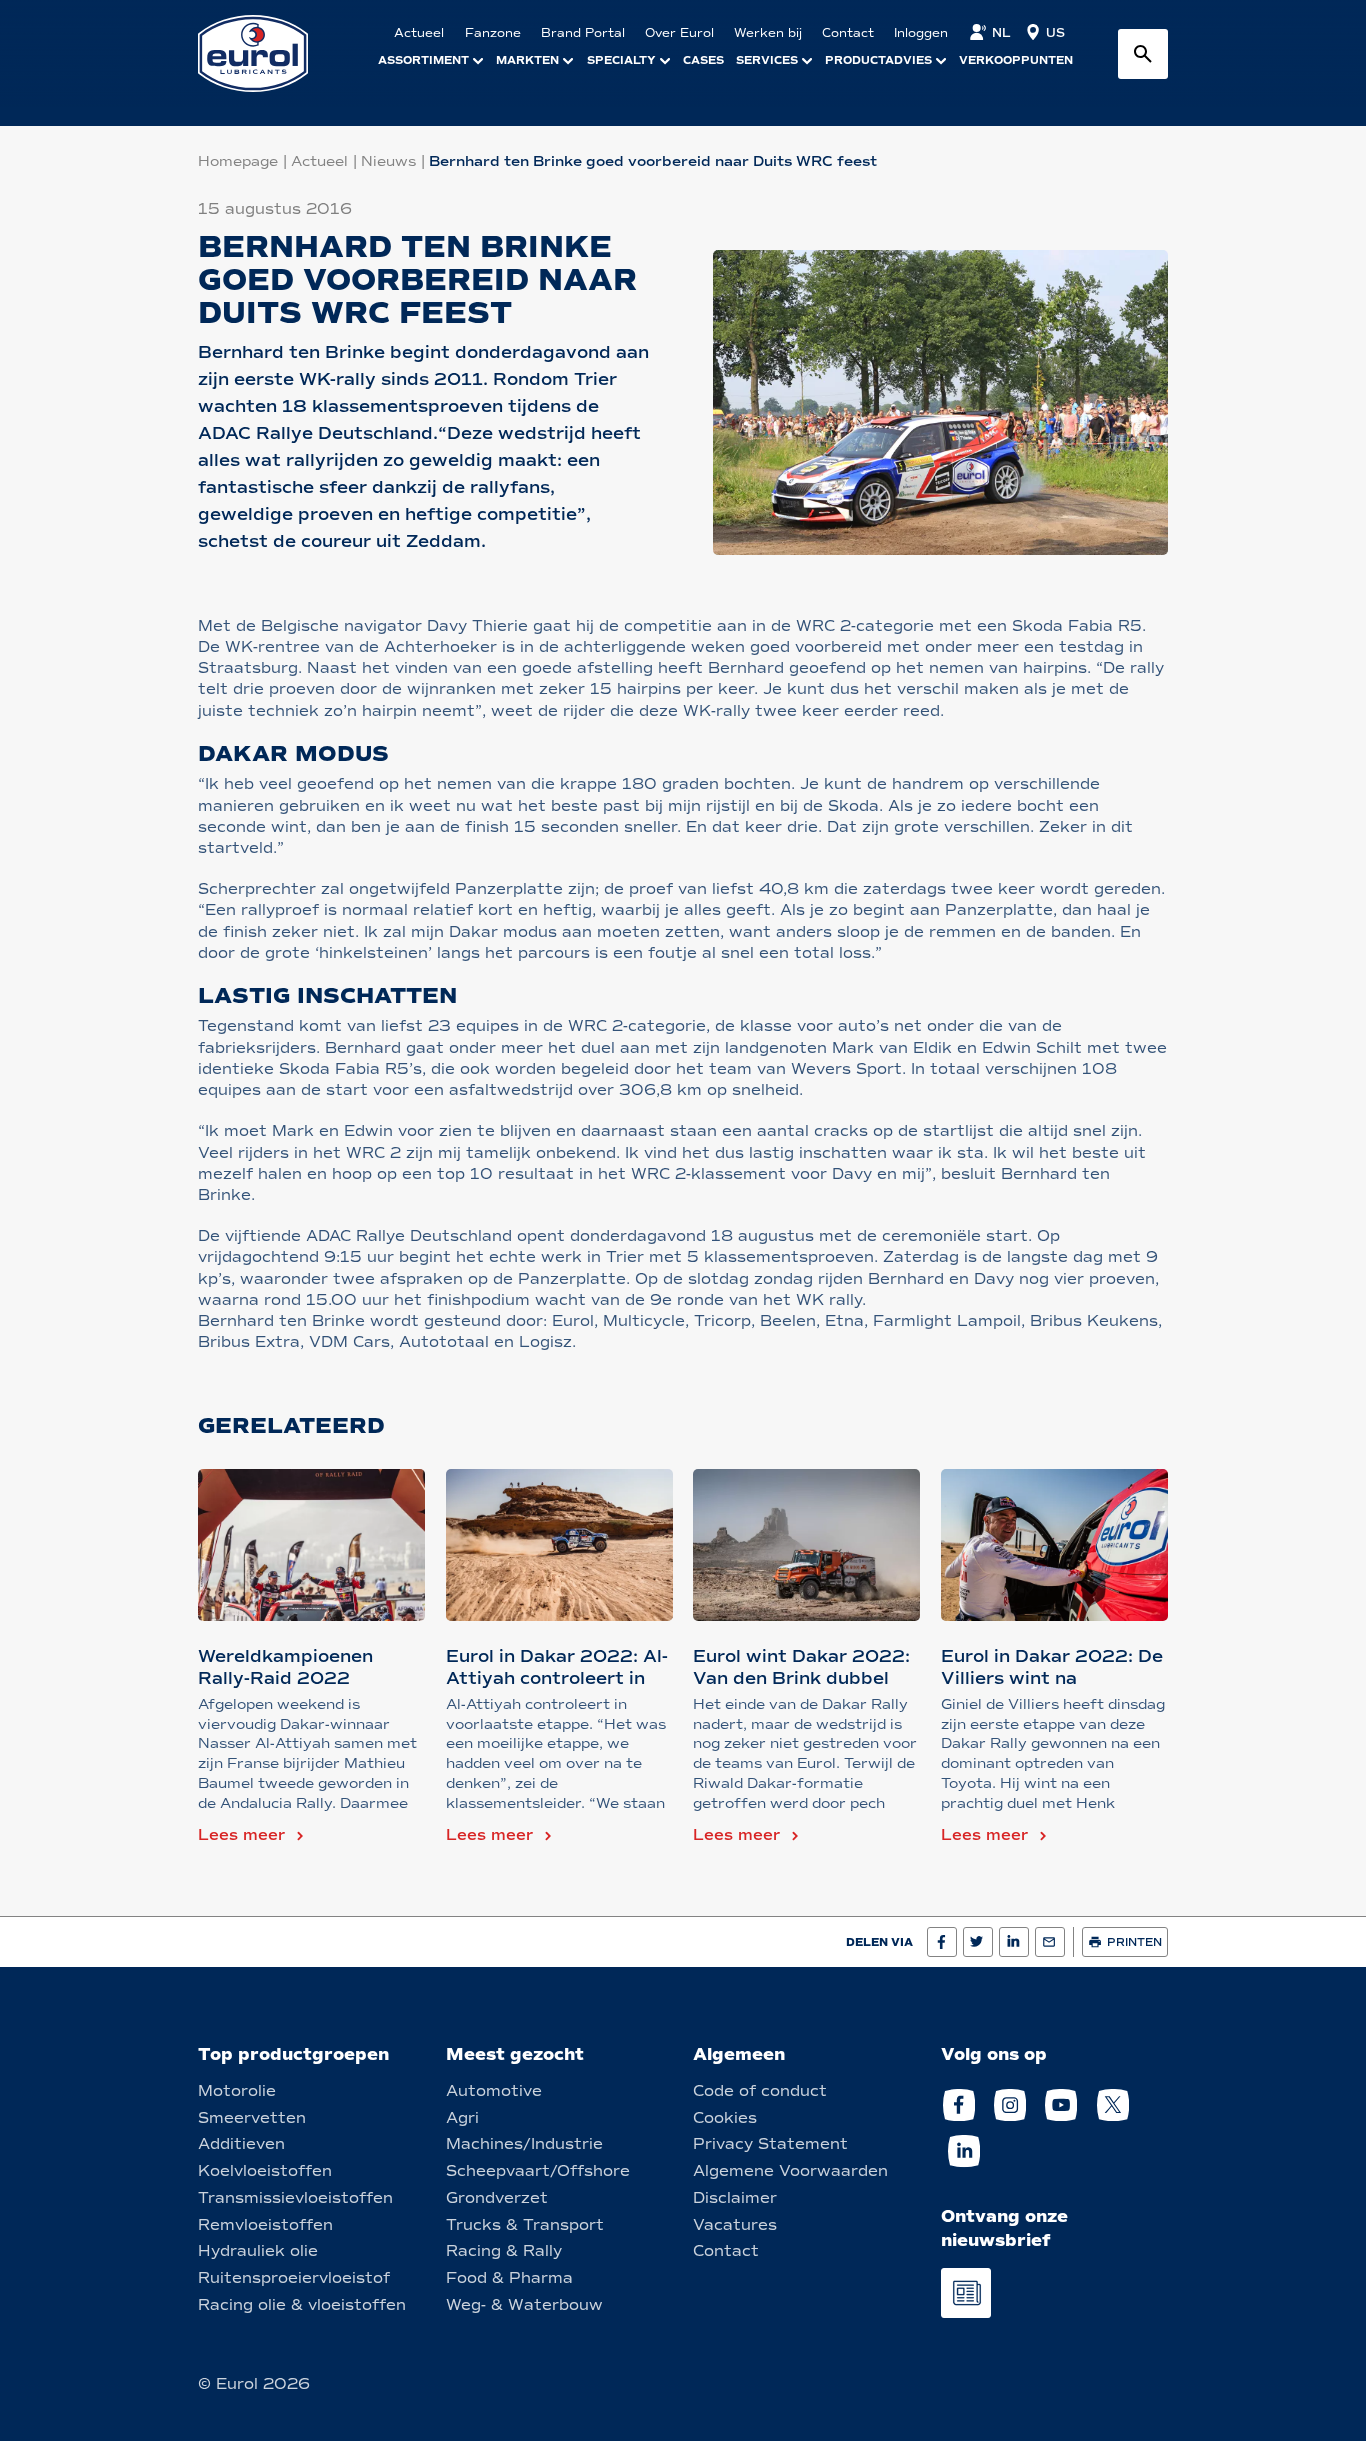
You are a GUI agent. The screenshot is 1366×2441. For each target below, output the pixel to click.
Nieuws (388, 161)
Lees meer (241, 1835)
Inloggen (921, 33)
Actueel (319, 161)
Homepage (238, 161)
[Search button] (1143, 54)
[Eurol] (265, 53)
